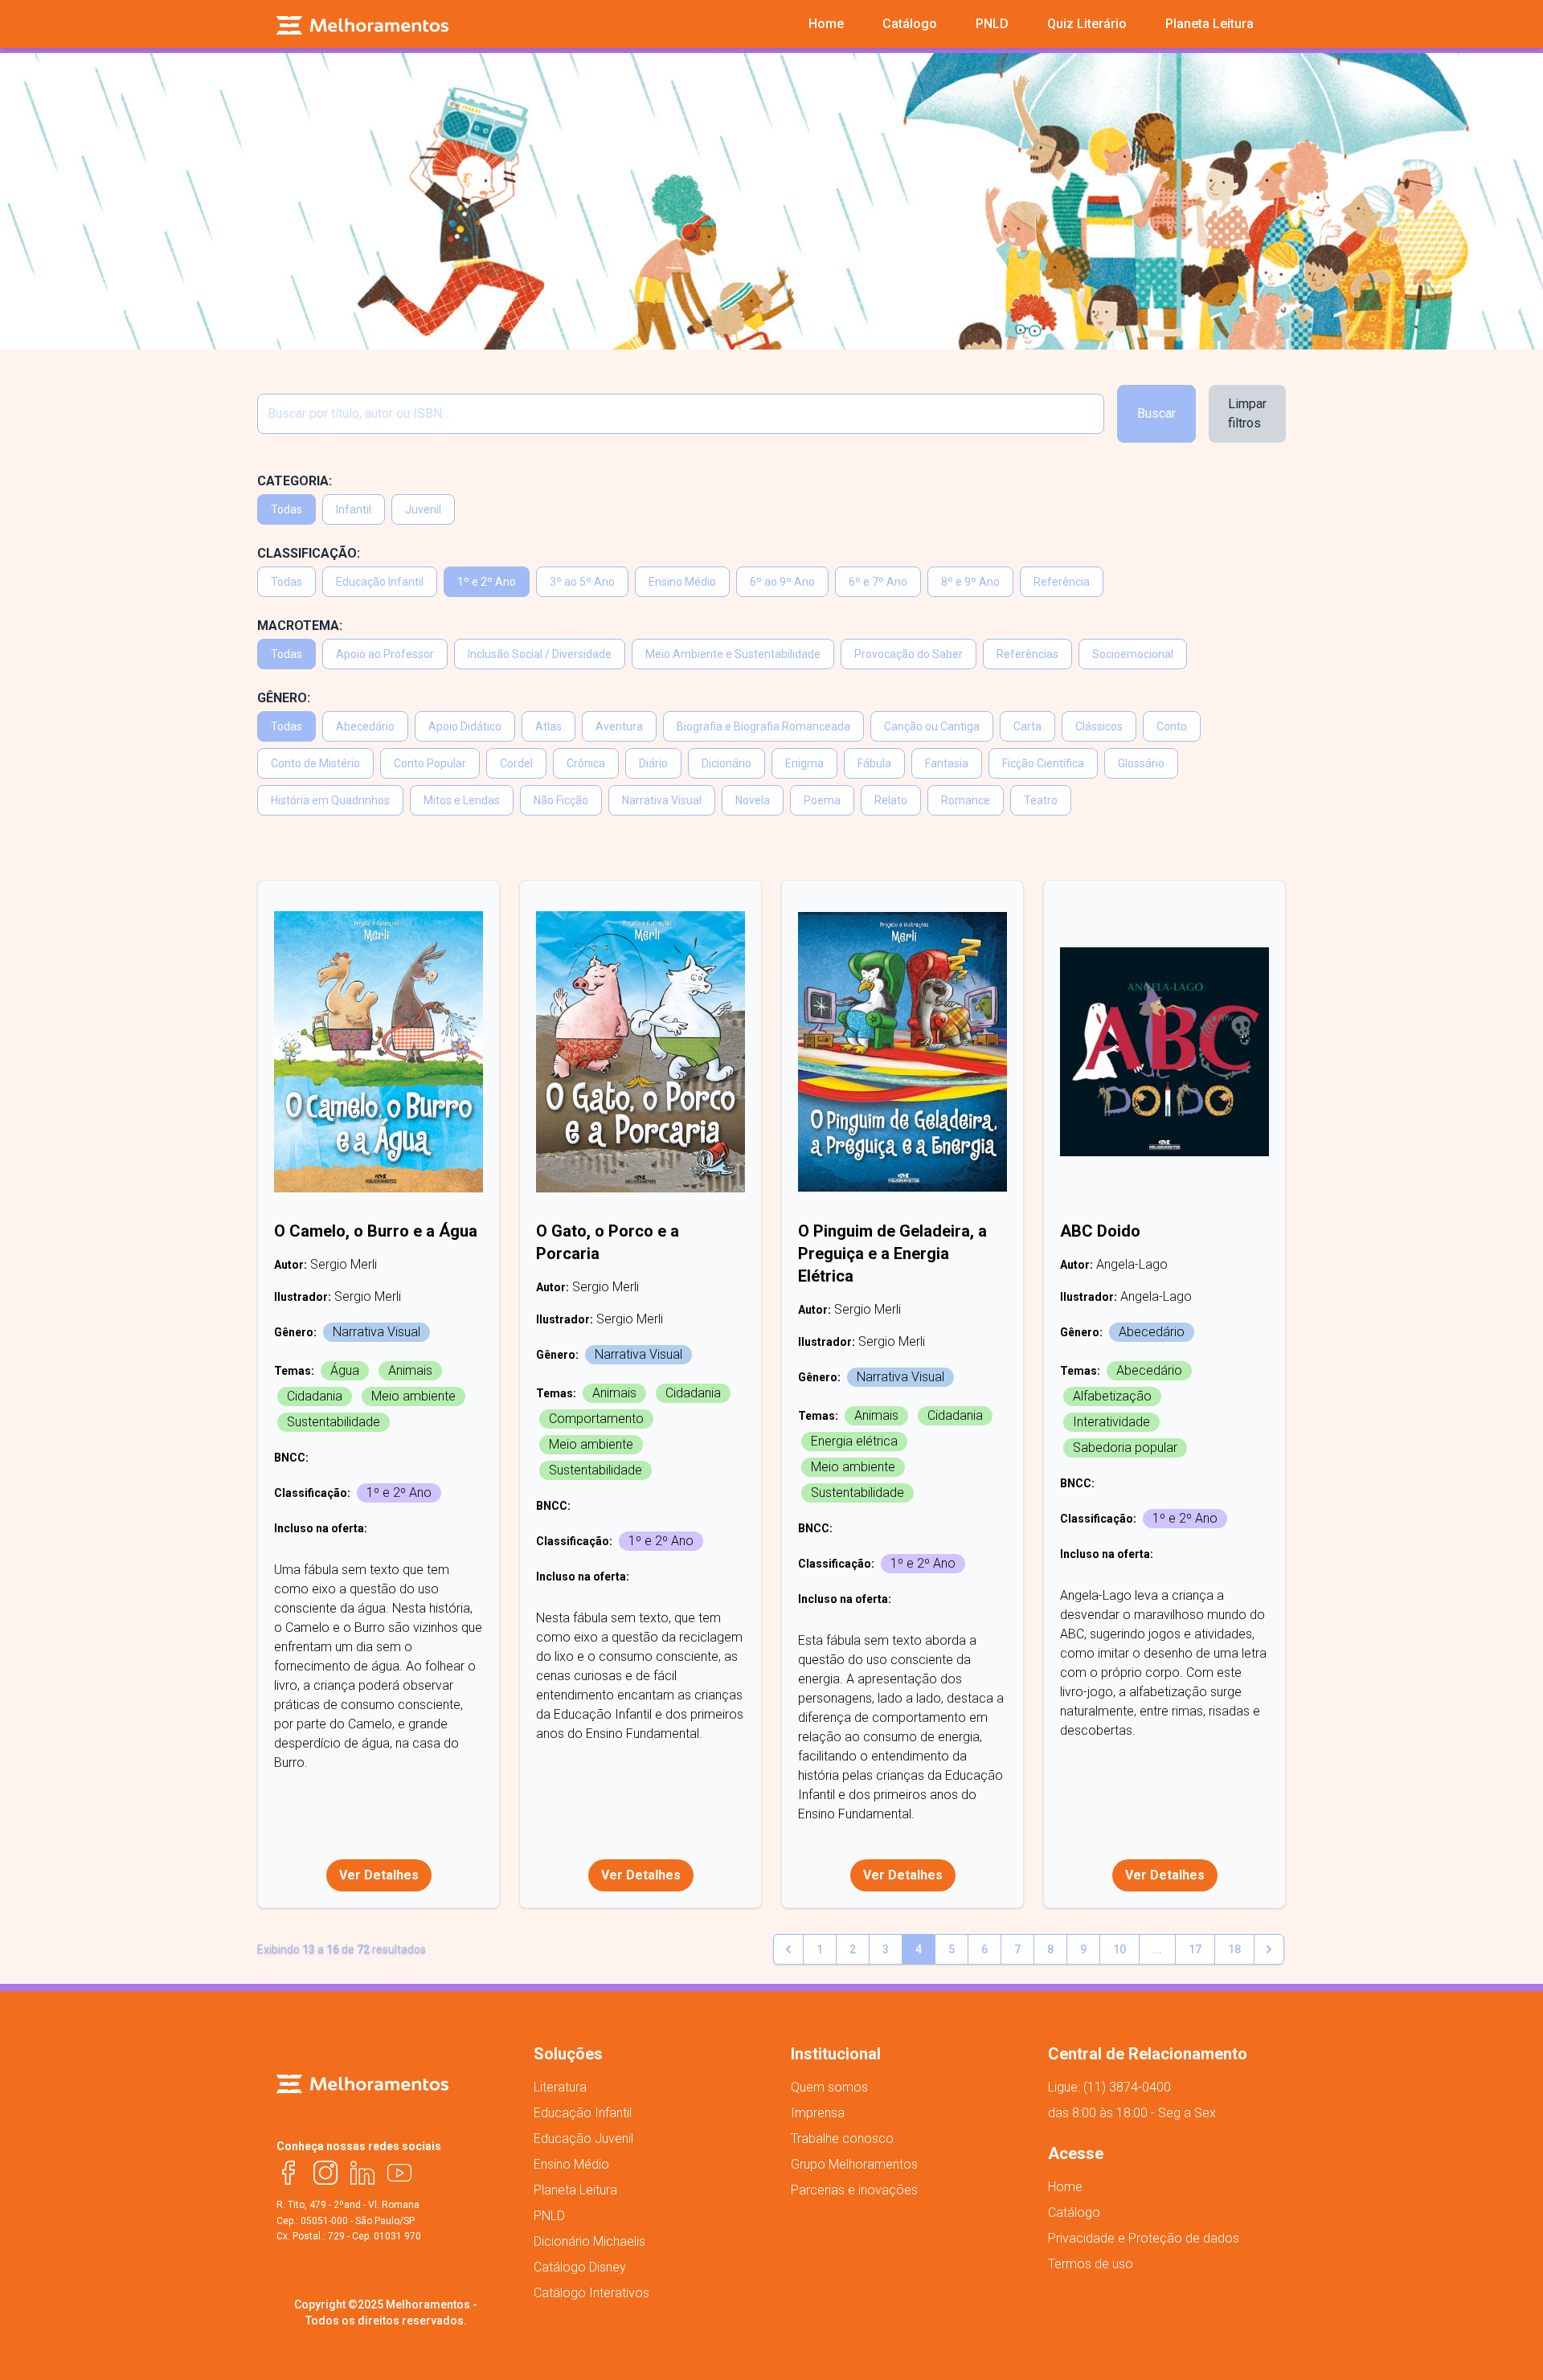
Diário (653, 763)
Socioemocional (1133, 654)
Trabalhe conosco (842, 2139)
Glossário (1141, 763)
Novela (753, 800)
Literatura (560, 2087)
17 (1195, 1949)
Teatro (1041, 800)
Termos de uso (1091, 2264)
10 (1119, 1949)
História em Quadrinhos (330, 800)
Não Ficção (561, 800)
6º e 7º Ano (878, 582)
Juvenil (423, 509)
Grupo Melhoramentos (854, 2164)
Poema (822, 800)
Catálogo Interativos (591, 2293)
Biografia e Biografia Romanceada (763, 726)
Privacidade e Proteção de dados (1144, 2238)
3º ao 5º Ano (582, 582)
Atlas (548, 726)
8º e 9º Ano (970, 582)
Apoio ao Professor (385, 654)
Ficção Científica (1043, 763)
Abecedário (365, 726)
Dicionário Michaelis (589, 2241)
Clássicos (1099, 726)
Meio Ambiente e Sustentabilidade (733, 654)
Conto (1172, 726)
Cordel (516, 763)
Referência (1062, 582)
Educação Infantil (380, 582)
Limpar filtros (1247, 413)
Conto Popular (430, 763)
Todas (286, 509)
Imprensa (818, 2113)
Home (1065, 2187)
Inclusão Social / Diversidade (540, 654)
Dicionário (726, 763)
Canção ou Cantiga (932, 726)
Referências (1027, 654)
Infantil (354, 509)
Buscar (1156, 413)
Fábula (874, 763)
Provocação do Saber (909, 654)
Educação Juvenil (583, 2139)
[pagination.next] (1269, 1949)
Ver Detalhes (379, 1875)
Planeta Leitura (575, 2190)
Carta (1027, 726)
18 (1234, 1949)
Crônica (586, 763)
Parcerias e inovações (854, 2190)
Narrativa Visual (662, 800)
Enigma (804, 763)
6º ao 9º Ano (782, 582)
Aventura (619, 726)
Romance (966, 800)
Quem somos (829, 2087)
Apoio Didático (465, 726)
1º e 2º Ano (487, 582)
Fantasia (947, 763)
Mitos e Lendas (462, 800)
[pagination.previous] (788, 1949)
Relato (891, 800)
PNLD (549, 2216)
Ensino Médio (682, 582)
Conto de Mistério (315, 763)
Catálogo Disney (580, 2267)
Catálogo (1074, 2212)
